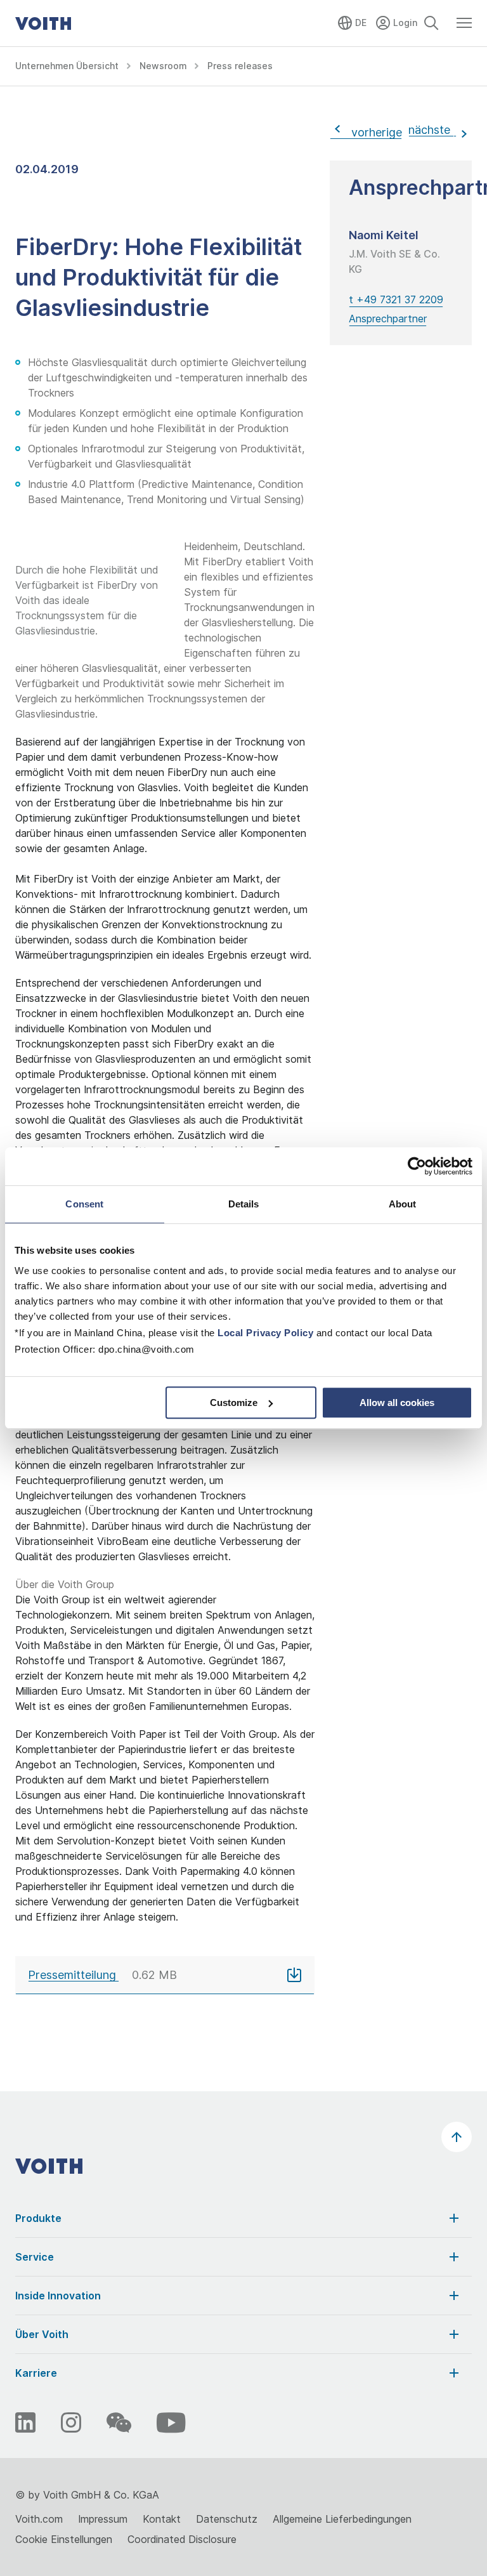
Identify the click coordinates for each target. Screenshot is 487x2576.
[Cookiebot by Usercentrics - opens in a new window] (417, 1166)
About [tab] (403, 1204)
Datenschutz (227, 2519)
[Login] (398, 21)
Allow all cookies (397, 1403)
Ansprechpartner (388, 319)
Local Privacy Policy (265, 1333)
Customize (234, 1403)
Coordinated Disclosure (182, 2539)
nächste (431, 130)
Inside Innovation (58, 2296)
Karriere (36, 2373)
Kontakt (162, 2519)
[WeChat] (119, 2422)
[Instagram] (71, 2422)
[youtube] (171, 2422)
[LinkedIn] (25, 2422)
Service (35, 2257)
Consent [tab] (84, 1204)
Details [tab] (244, 1204)
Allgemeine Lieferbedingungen (342, 2519)
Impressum (103, 2519)
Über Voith (42, 2334)
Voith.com (39, 2519)
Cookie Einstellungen (64, 2539)
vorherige (373, 132)
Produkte (38, 2218)
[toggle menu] (464, 29)
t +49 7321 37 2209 (396, 299)
